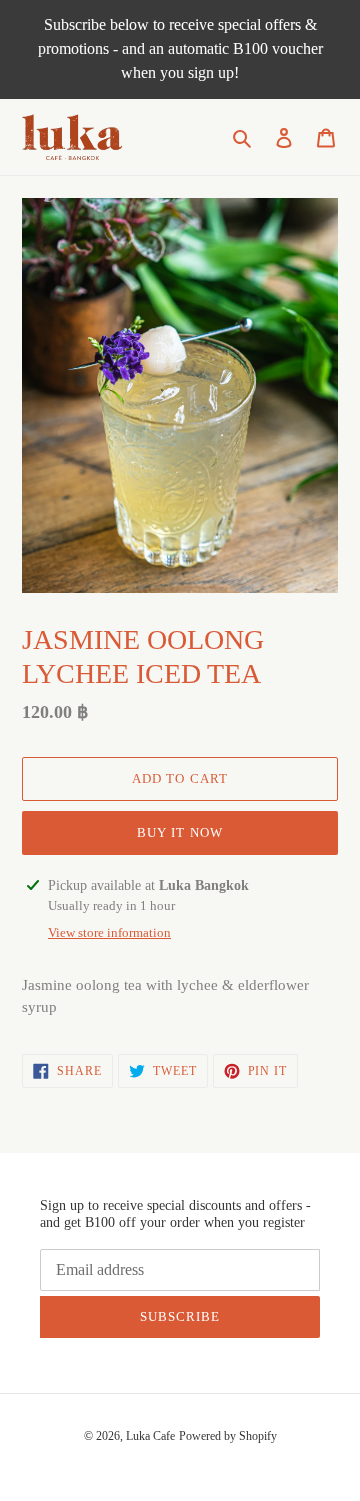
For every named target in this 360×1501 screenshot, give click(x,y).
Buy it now (179, 832)
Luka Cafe (150, 1436)
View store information (109, 932)
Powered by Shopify (228, 1436)
